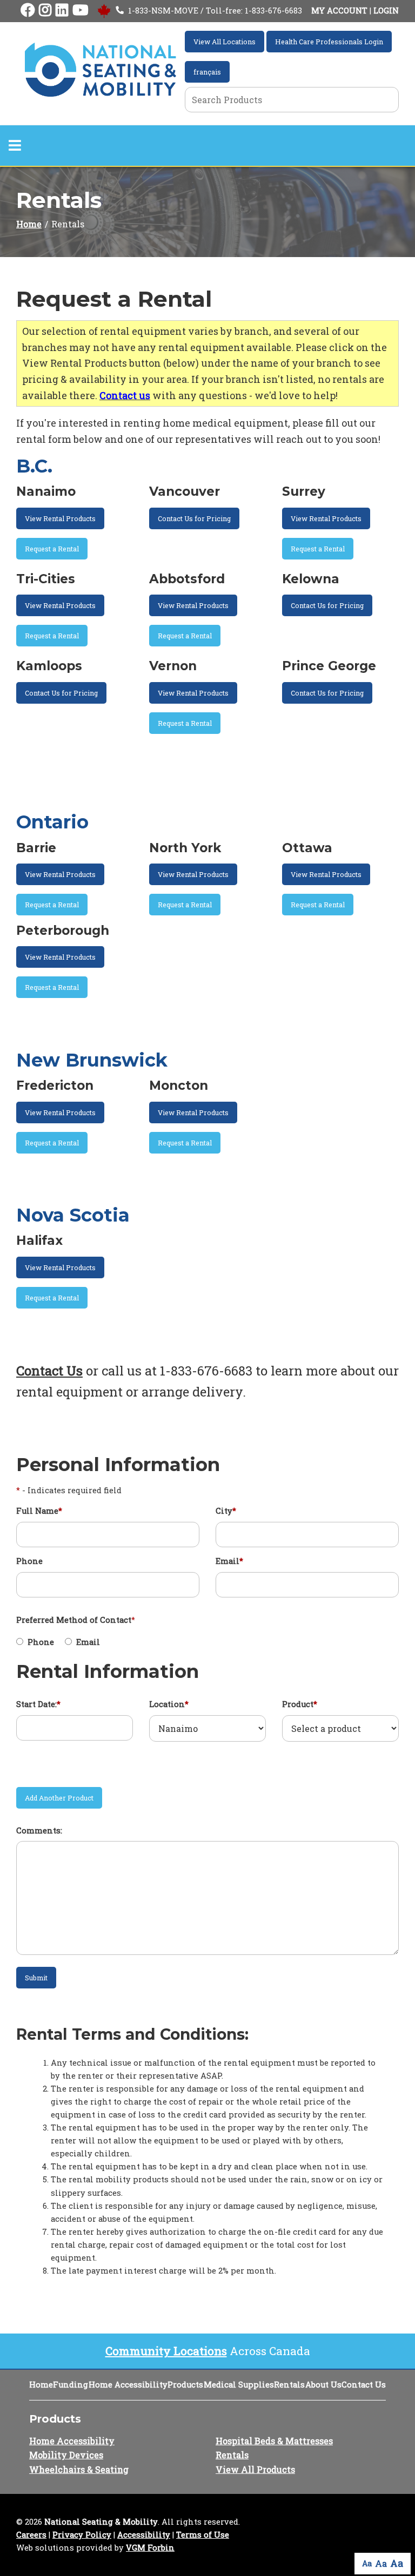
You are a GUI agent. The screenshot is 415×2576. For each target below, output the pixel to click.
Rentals (289, 2385)
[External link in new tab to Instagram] (45, 11)
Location (169, 1704)
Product (300, 1704)
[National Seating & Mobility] (101, 70)
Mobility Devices (66, 2455)
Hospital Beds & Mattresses (274, 2441)
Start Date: (38, 1704)
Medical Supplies (239, 2385)
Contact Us (49, 1371)
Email (229, 1561)
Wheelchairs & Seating (79, 2469)
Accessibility (144, 2535)
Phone (29, 1561)
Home (29, 224)
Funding (71, 2385)
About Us (323, 2385)
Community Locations (166, 2351)
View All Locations (225, 42)
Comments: (39, 1830)
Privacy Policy (82, 2535)
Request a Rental (52, 549)
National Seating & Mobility (101, 2522)
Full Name (39, 1511)
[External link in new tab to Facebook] (28, 11)
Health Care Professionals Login (329, 42)
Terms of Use (203, 2535)
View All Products (255, 2469)
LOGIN (386, 11)
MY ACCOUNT (339, 11)
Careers (31, 2535)
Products (185, 2385)
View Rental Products (60, 518)
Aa (367, 2563)
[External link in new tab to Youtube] (80, 11)
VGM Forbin (150, 2548)
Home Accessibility (128, 2385)
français (207, 72)
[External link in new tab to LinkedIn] (62, 11)
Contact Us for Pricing (194, 518)
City (226, 1511)
